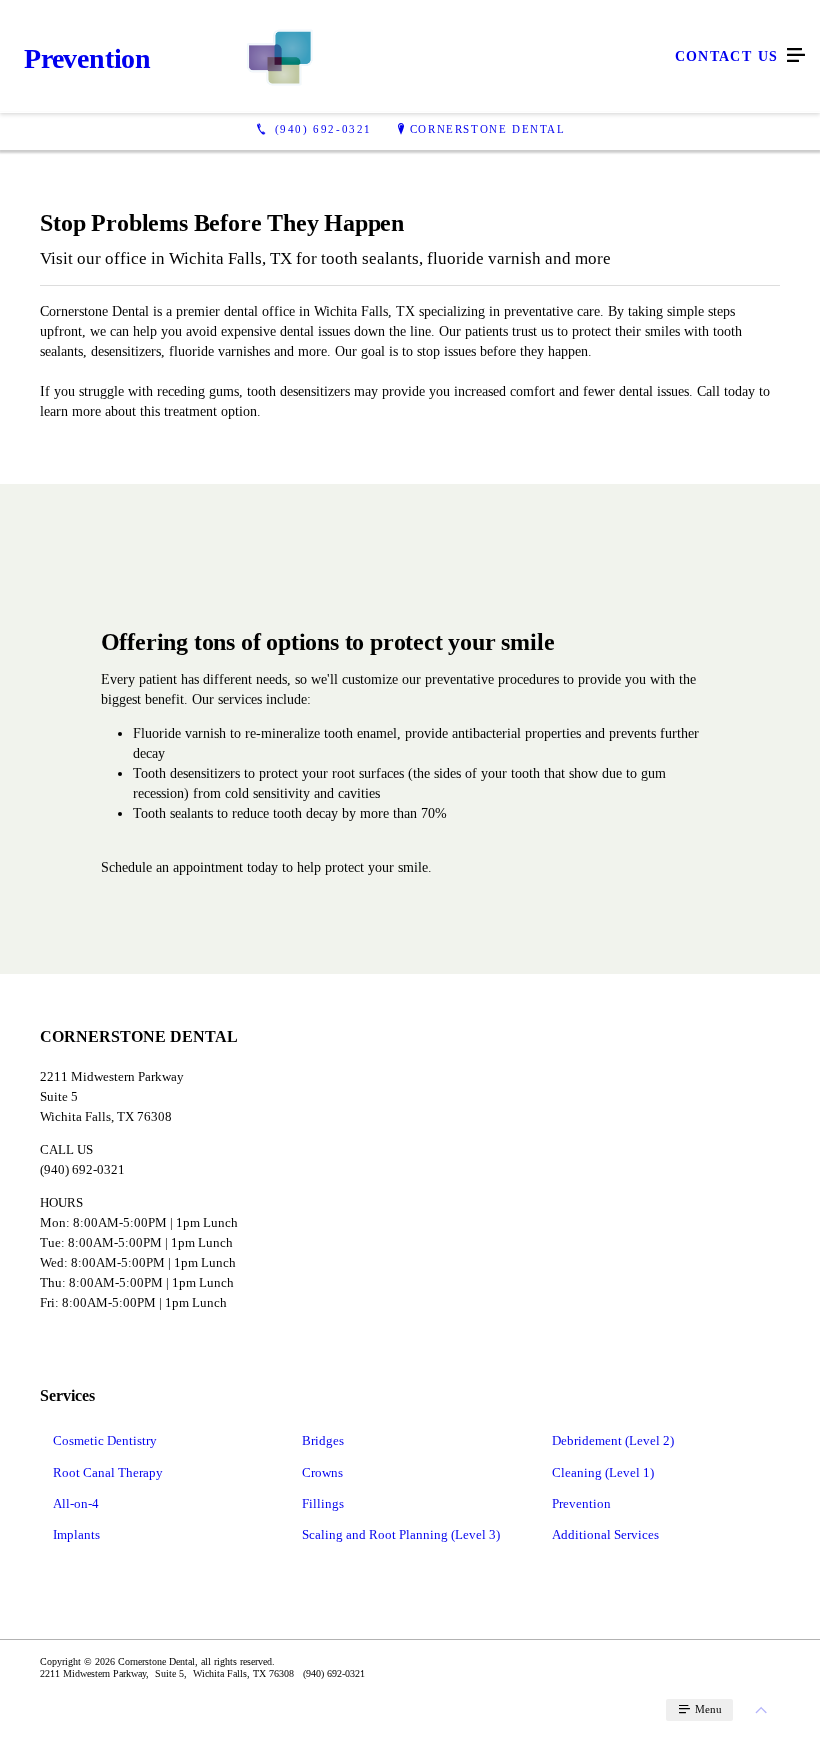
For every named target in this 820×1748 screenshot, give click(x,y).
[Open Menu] (796, 56)
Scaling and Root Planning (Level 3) (401, 1534)
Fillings (323, 1503)
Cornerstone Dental (488, 129)
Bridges (323, 1440)
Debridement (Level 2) (613, 1440)
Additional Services (605, 1534)
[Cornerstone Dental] (390, 56)
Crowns (322, 1472)
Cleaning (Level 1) (603, 1472)
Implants (76, 1534)
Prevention (581, 1503)
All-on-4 (76, 1503)
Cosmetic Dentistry (105, 1440)
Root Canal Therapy (108, 1472)
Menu (707, 1709)
